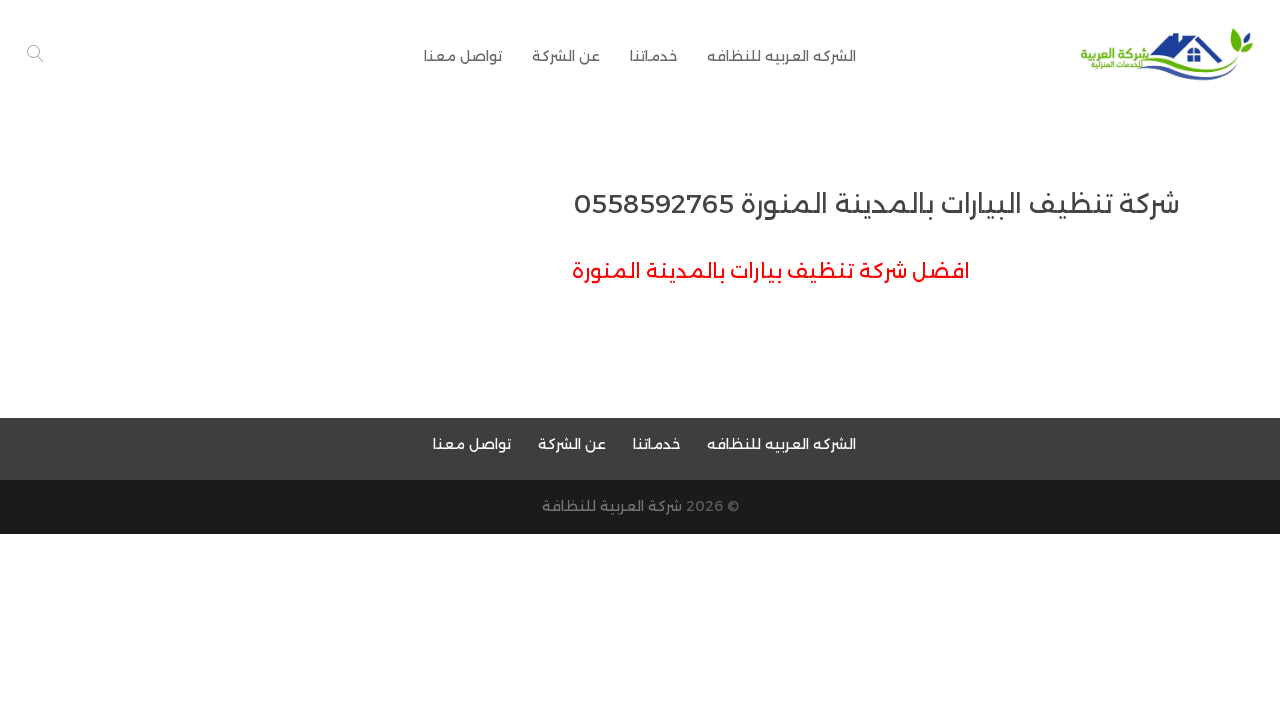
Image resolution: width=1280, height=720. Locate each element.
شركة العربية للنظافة (612, 506)
